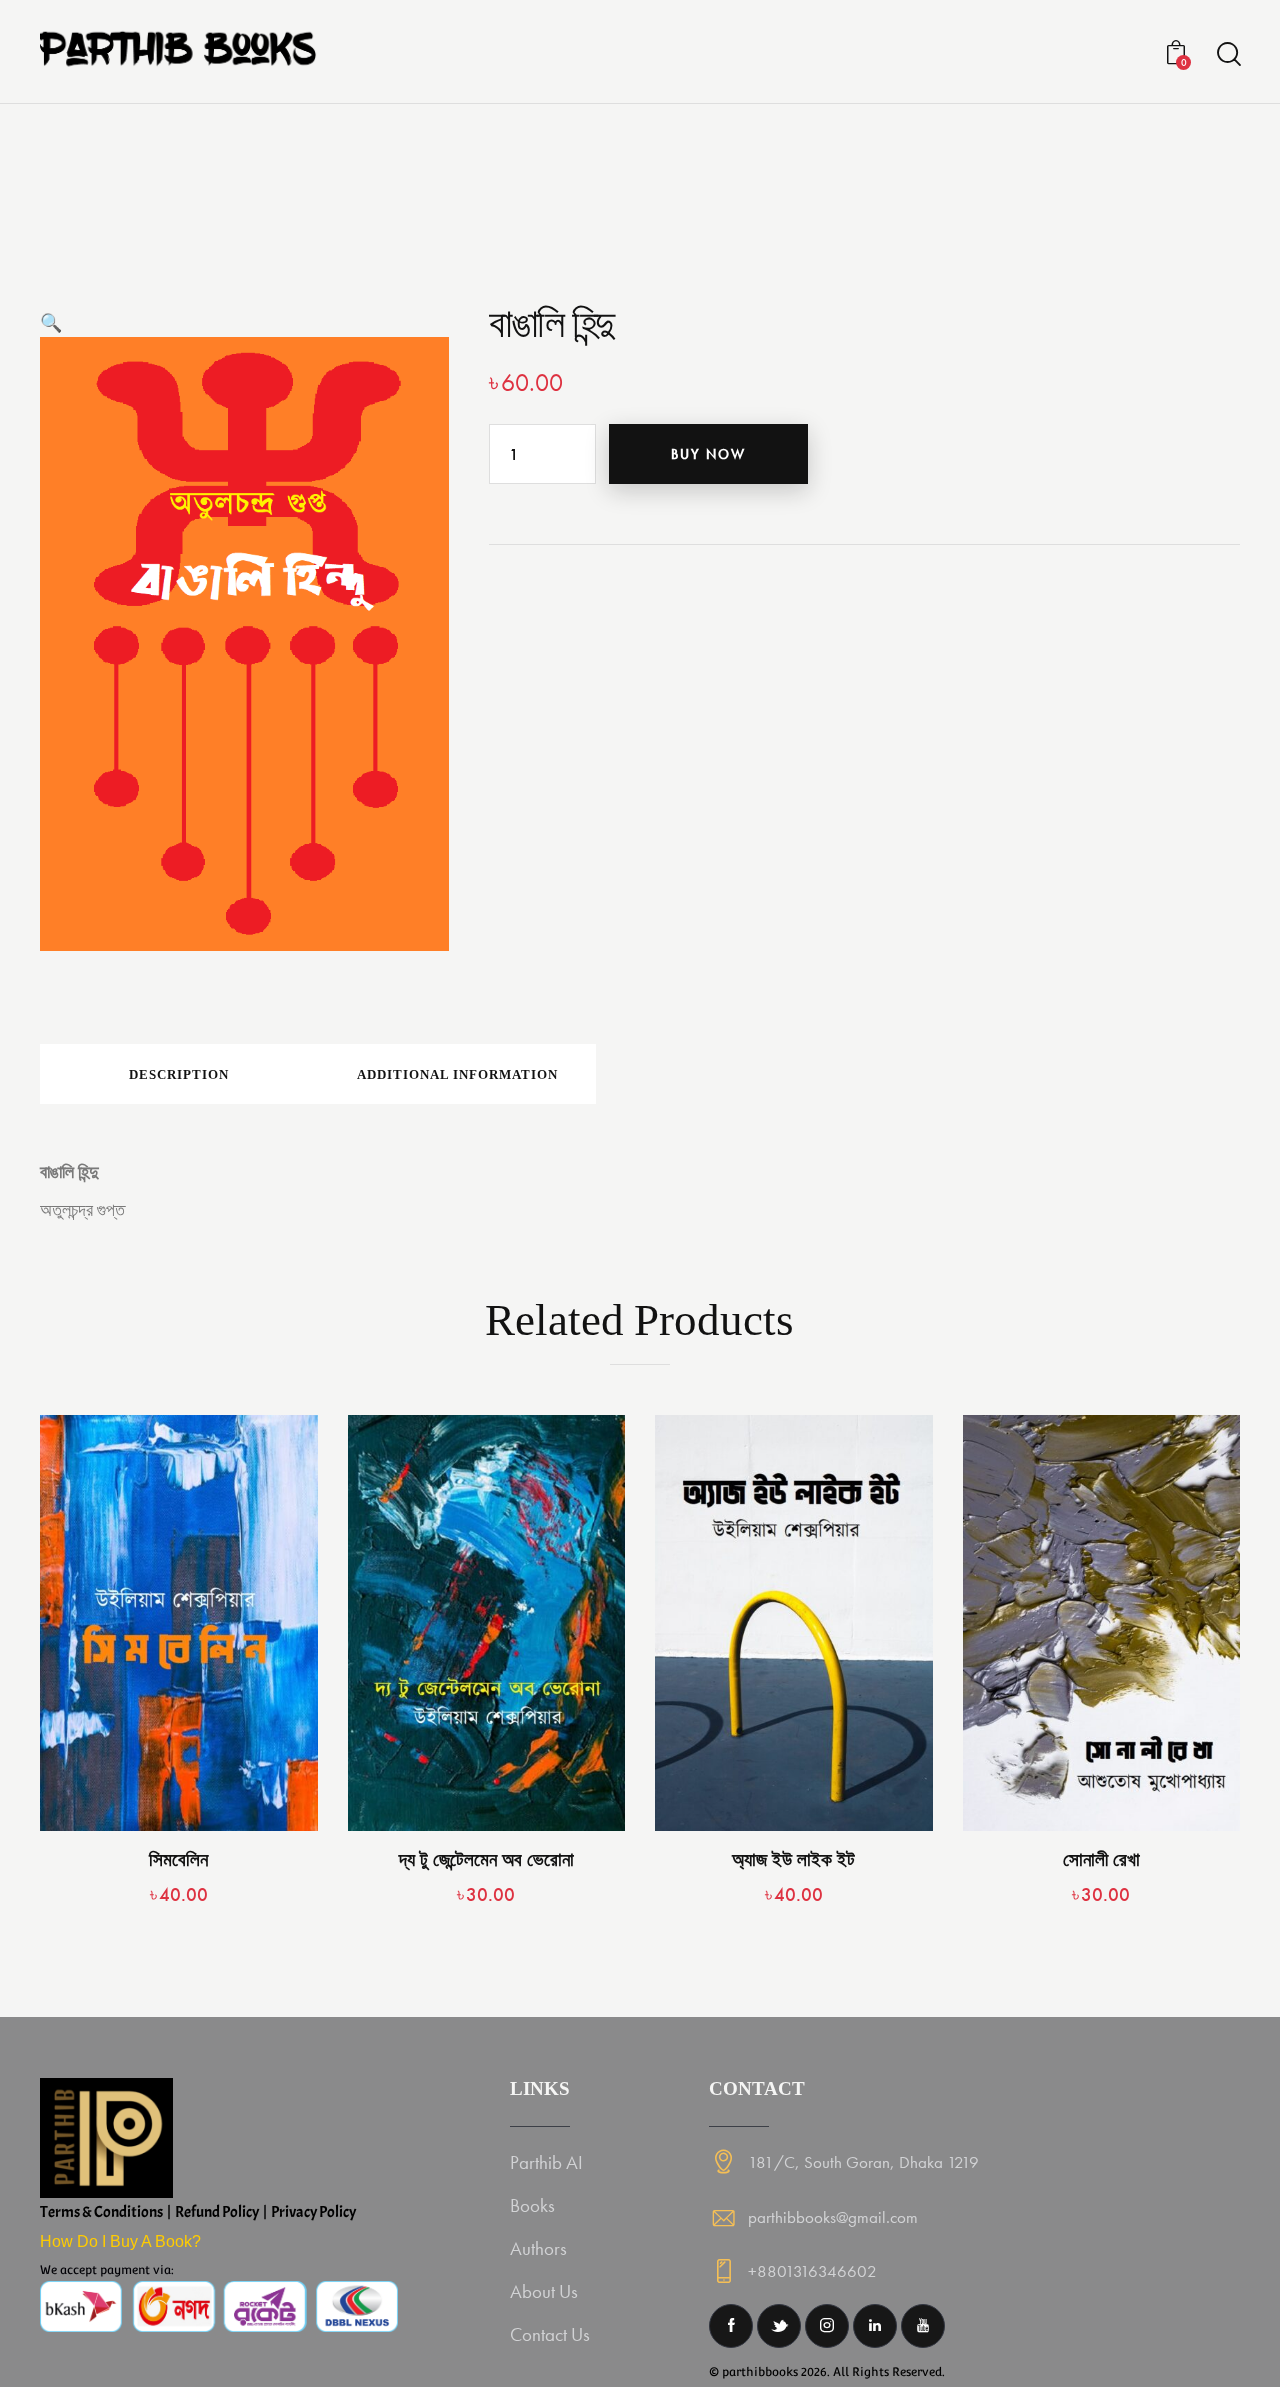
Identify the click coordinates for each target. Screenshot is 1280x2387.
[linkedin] (875, 2326)
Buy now (708, 454)
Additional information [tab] (457, 1074)
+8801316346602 (812, 2271)
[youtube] (923, 2326)
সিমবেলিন (178, 1859)
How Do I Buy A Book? (120, 2241)
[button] (51, 322)
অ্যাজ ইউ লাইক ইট (793, 1859)
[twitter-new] (779, 2326)
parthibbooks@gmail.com (833, 2217)
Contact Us (550, 2334)
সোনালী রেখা (1101, 1859)
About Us (544, 2291)
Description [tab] (179, 1074)
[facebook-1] (731, 2326)
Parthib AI (546, 2162)
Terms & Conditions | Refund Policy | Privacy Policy (198, 2212)
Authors (538, 2248)
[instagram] (827, 2326)
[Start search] (1227, 54)
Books (532, 2205)
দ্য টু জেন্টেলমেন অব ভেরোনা (486, 1859)
